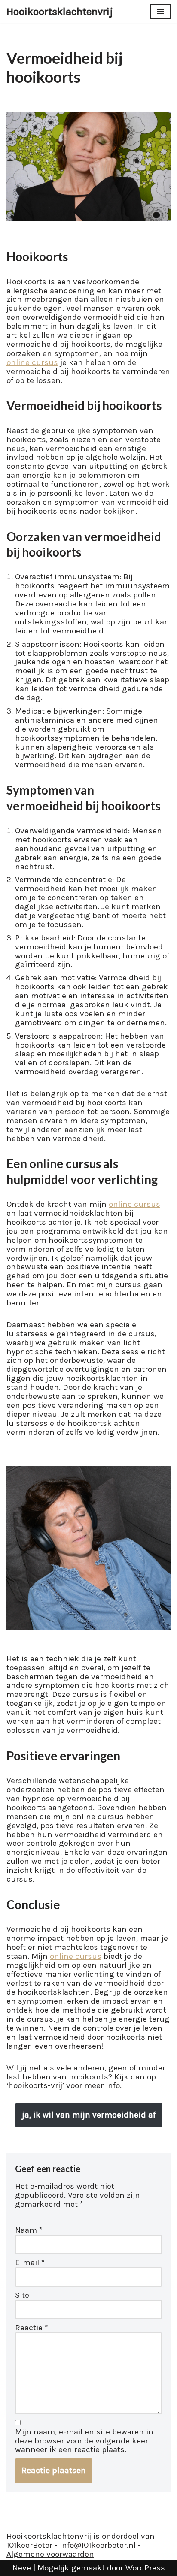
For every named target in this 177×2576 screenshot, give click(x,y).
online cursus (32, 362)
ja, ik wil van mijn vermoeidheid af (89, 2115)
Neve (22, 2568)
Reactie (32, 2328)
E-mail (30, 2263)
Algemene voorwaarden (50, 2554)
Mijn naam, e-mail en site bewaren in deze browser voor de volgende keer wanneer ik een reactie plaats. (84, 2441)
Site (22, 2295)
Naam (29, 2230)
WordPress (145, 2568)
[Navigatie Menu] (160, 12)
